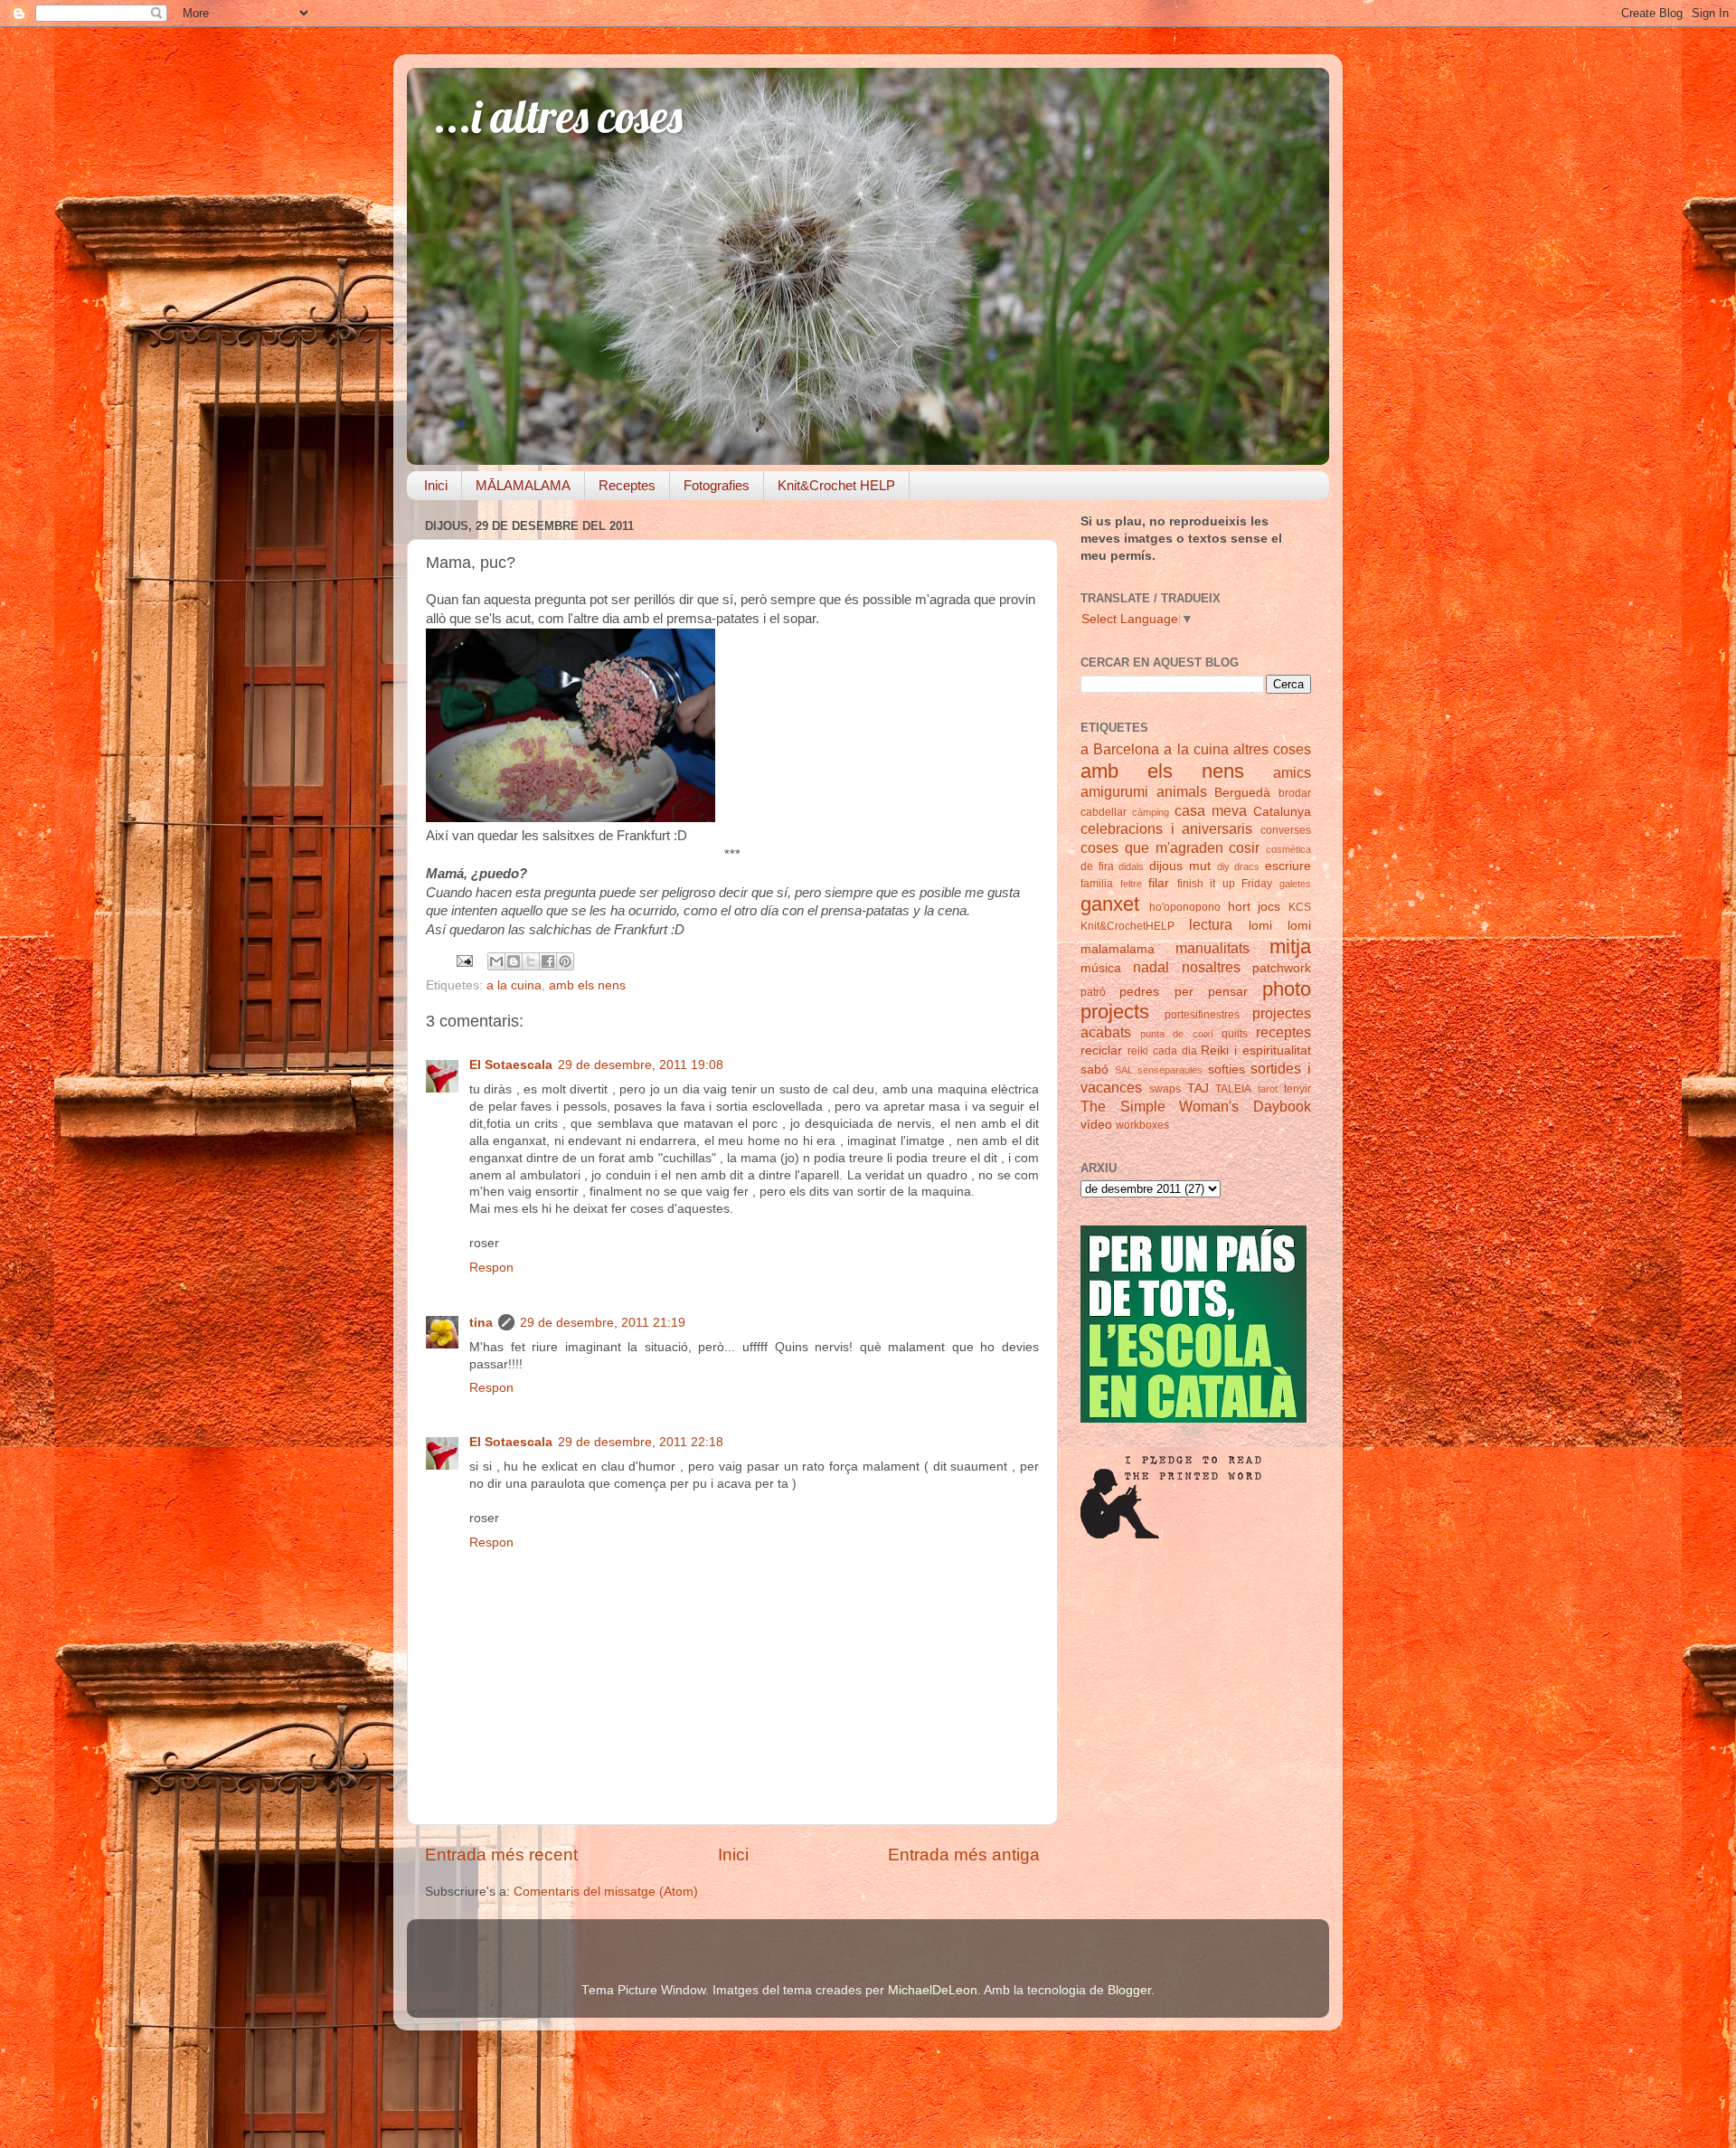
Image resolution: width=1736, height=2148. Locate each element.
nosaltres (1211, 967)
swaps (1165, 1089)
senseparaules (1170, 1070)
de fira (1097, 866)
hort (1239, 907)
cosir (1244, 847)
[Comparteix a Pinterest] (565, 961)
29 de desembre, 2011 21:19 (603, 1323)
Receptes (627, 485)
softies (1227, 1069)
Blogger (1129, 1990)
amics (1292, 772)
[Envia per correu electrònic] (496, 961)
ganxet (1110, 904)
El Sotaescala (511, 1065)
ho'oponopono (1185, 907)
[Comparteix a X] (531, 961)
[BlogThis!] (514, 961)
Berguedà (1242, 793)
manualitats (1212, 948)
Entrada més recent (501, 1855)
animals (1182, 791)
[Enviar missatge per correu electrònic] (463, 960)
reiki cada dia (1162, 1051)
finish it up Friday (1225, 884)
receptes (1283, 1032)
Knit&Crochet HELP (836, 485)
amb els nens (587, 985)
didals (1131, 866)
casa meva (1211, 810)
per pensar (1211, 992)
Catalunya (1282, 812)
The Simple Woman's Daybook (1196, 1106)
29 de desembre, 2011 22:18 (641, 1442)
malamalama (1118, 949)
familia (1097, 884)
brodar (1295, 793)
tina (481, 1323)
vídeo (1096, 1125)
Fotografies (717, 485)
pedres (1139, 992)
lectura (1211, 924)
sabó (1094, 1069)
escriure (1288, 866)
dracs (1247, 866)
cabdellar (1104, 812)
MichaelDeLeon (933, 1990)
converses (1286, 830)
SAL (1124, 1070)
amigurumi (1114, 791)
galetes (1295, 884)
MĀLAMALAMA (523, 485)
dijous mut (1180, 866)
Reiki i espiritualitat (1256, 1050)
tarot (1268, 1089)
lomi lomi (1280, 926)
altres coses (1272, 749)
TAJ (1198, 1088)
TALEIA (1233, 1089)
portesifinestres (1202, 1015)
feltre (1131, 884)
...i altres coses (558, 116)
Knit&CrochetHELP (1127, 926)
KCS (1300, 907)
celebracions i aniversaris (1166, 828)
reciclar (1101, 1050)
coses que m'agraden (1152, 847)
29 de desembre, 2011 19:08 (641, 1065)
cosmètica (1288, 849)
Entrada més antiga (964, 1855)
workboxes (1142, 1125)
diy (1223, 866)
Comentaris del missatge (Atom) (606, 1892)
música (1101, 968)
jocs (1269, 907)
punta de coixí (1176, 1034)
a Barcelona (1120, 749)
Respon (491, 1268)
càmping (1151, 812)
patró (1093, 992)
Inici (436, 485)
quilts (1235, 1034)
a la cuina (514, 985)
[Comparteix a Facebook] (548, 961)
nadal (1151, 967)
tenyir (1297, 1089)
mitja (1290, 946)
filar (1159, 883)
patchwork (1282, 968)
